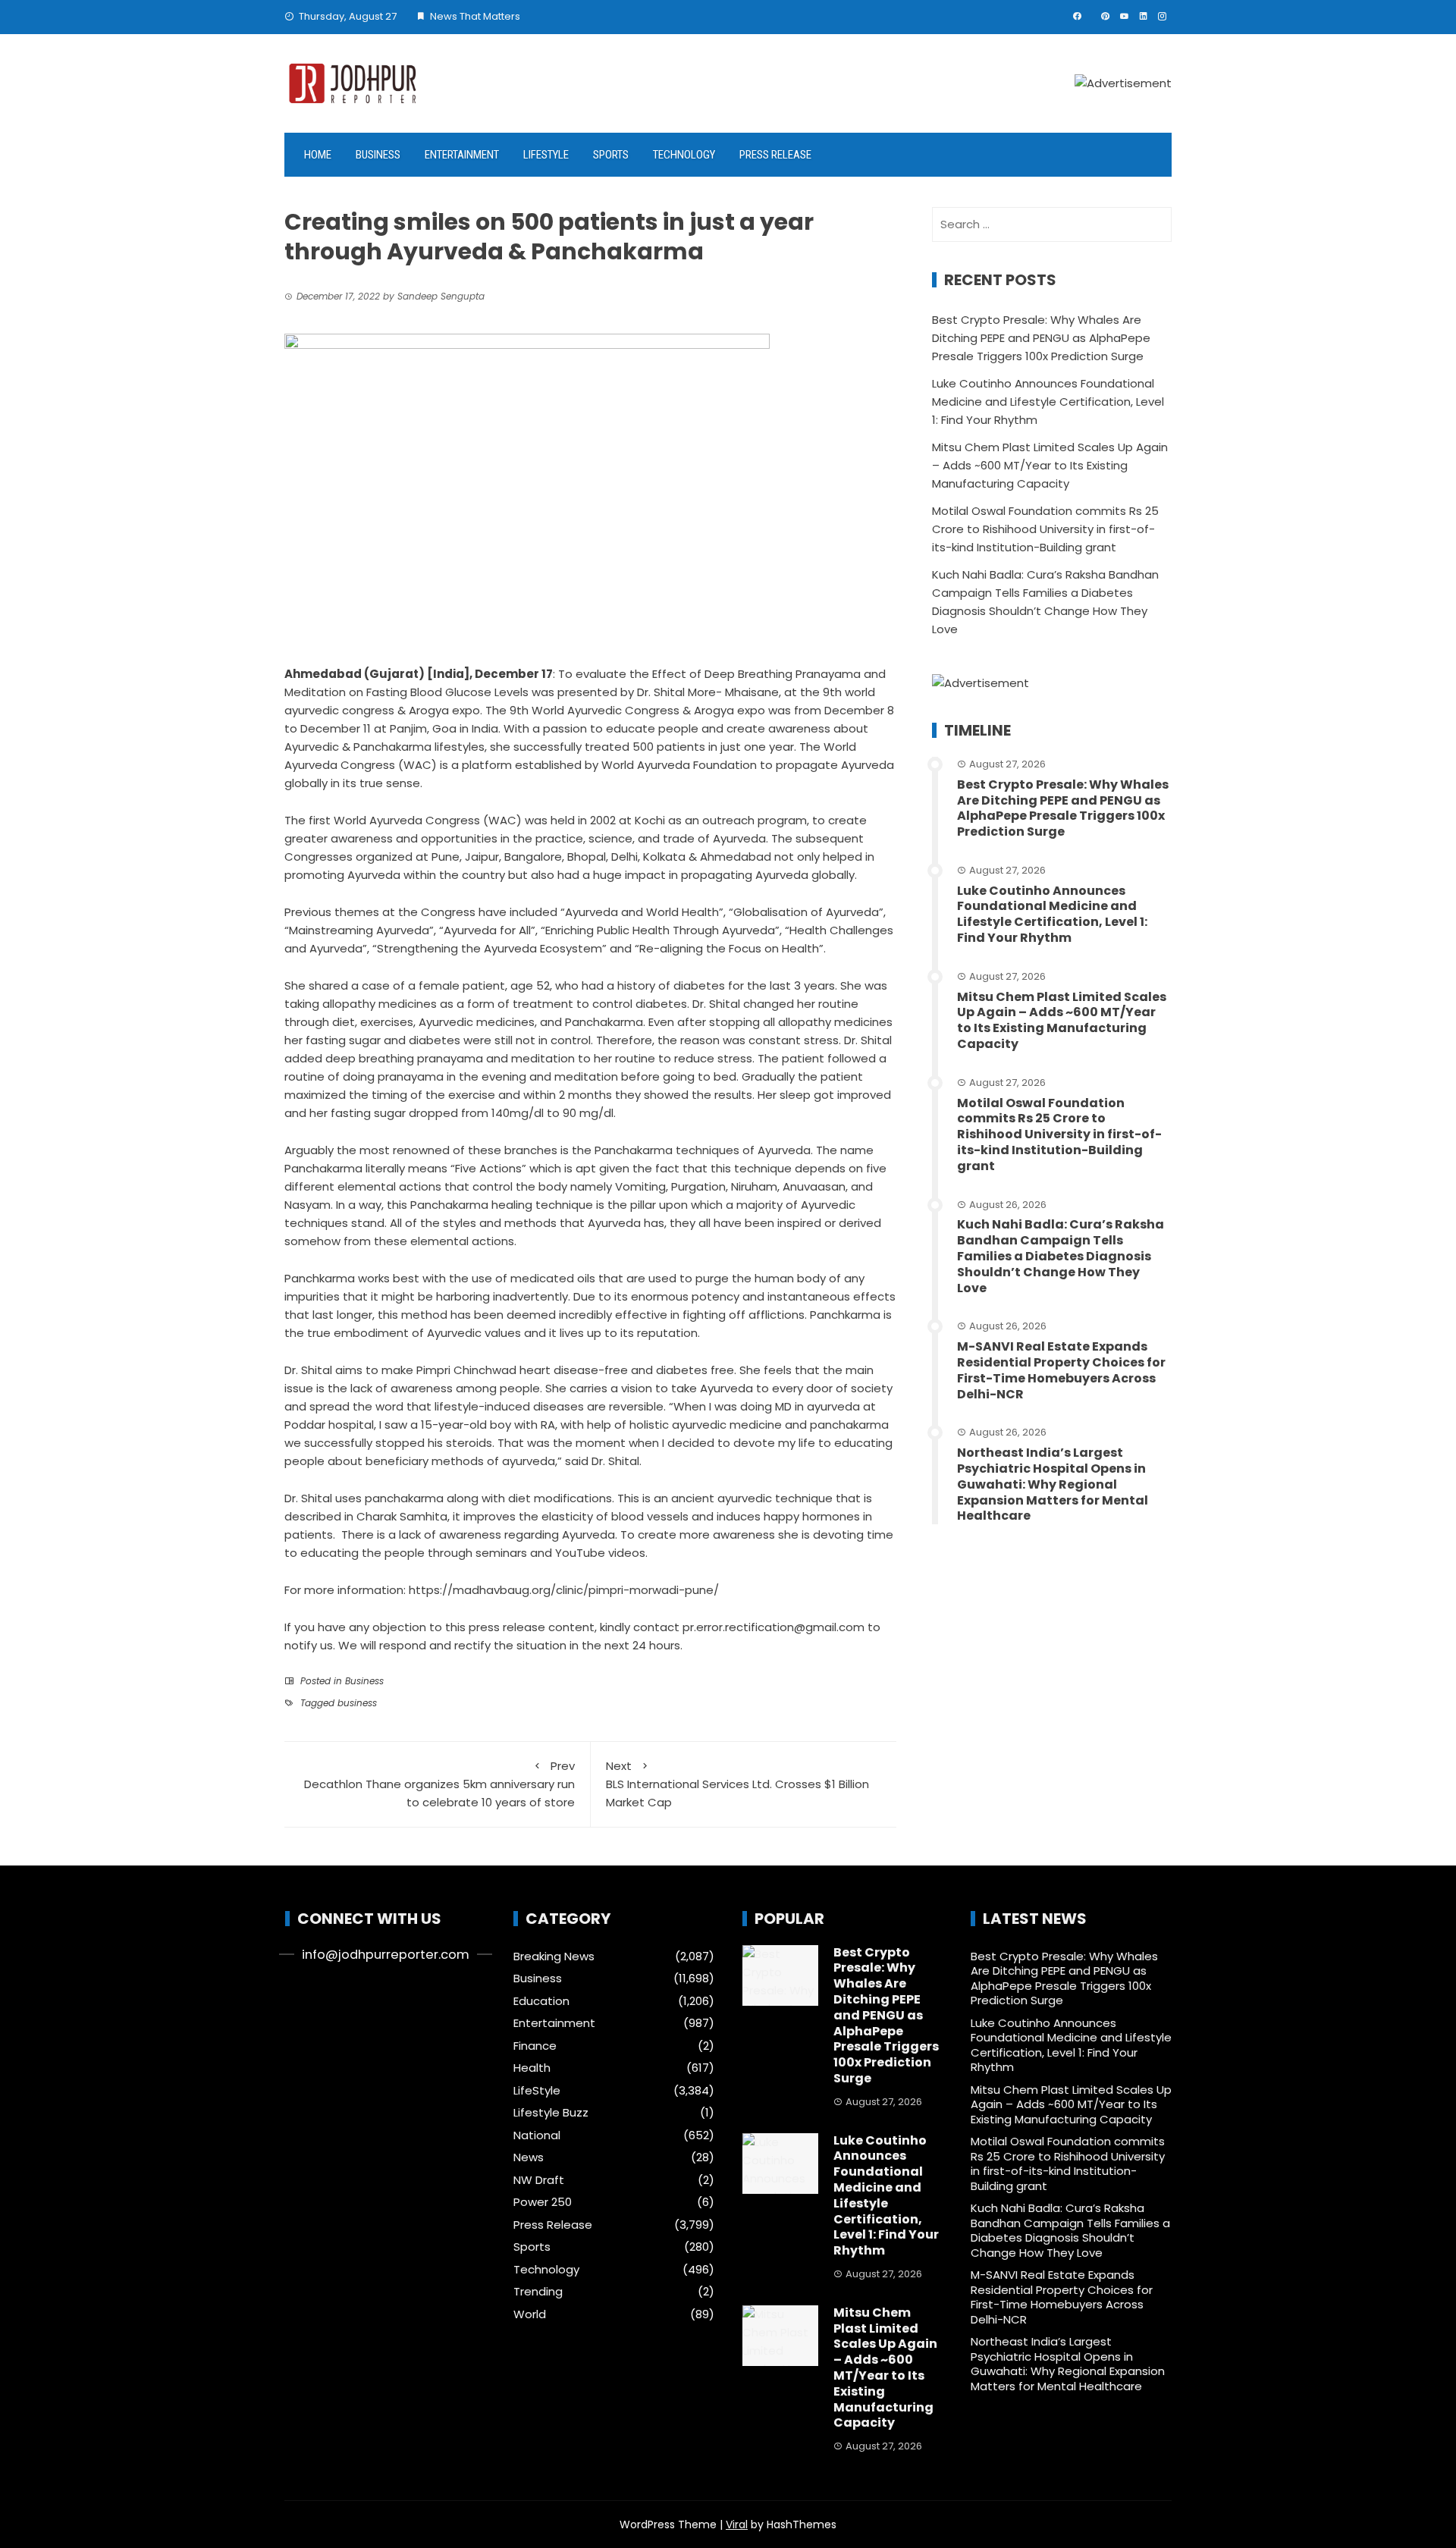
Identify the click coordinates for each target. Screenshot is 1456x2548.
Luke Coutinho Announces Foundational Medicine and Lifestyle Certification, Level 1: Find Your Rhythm (1048, 402)
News (529, 2157)
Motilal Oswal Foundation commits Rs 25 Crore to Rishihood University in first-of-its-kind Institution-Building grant (1045, 529)
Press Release (775, 155)
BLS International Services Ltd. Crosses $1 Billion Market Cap (737, 1784)
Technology (684, 155)
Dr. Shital (308, 1498)
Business (378, 155)
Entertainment (462, 155)
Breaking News (554, 1956)
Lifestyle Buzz (551, 2113)
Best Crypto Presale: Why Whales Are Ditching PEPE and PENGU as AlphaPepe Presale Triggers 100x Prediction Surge (1041, 338)
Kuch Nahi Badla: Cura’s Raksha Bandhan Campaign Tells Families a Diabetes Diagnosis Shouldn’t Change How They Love (1061, 1256)
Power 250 (543, 2202)
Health (532, 2068)
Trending (538, 2292)
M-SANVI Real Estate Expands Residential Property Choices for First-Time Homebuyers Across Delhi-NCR (1061, 1370)
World (530, 2314)
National (537, 2135)
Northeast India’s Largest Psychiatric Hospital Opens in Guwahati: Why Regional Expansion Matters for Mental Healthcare (1053, 1484)
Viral (737, 2524)
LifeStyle (546, 155)
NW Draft (539, 2180)
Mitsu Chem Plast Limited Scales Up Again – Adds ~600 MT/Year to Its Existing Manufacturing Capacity (1050, 465)
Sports (611, 155)
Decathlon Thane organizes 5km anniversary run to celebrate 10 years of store (439, 1784)
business (357, 1703)
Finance (535, 2046)
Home (318, 155)
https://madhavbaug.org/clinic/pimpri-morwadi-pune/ (564, 1590)
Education (541, 2001)
